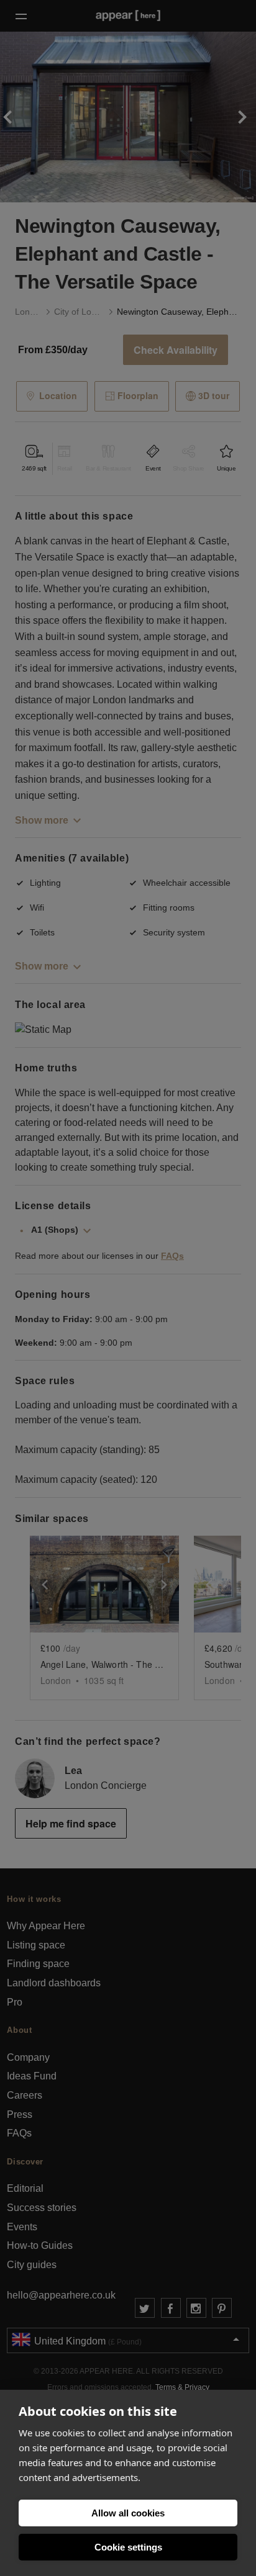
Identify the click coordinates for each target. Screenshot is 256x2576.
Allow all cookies (128, 2513)
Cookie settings (128, 2547)
